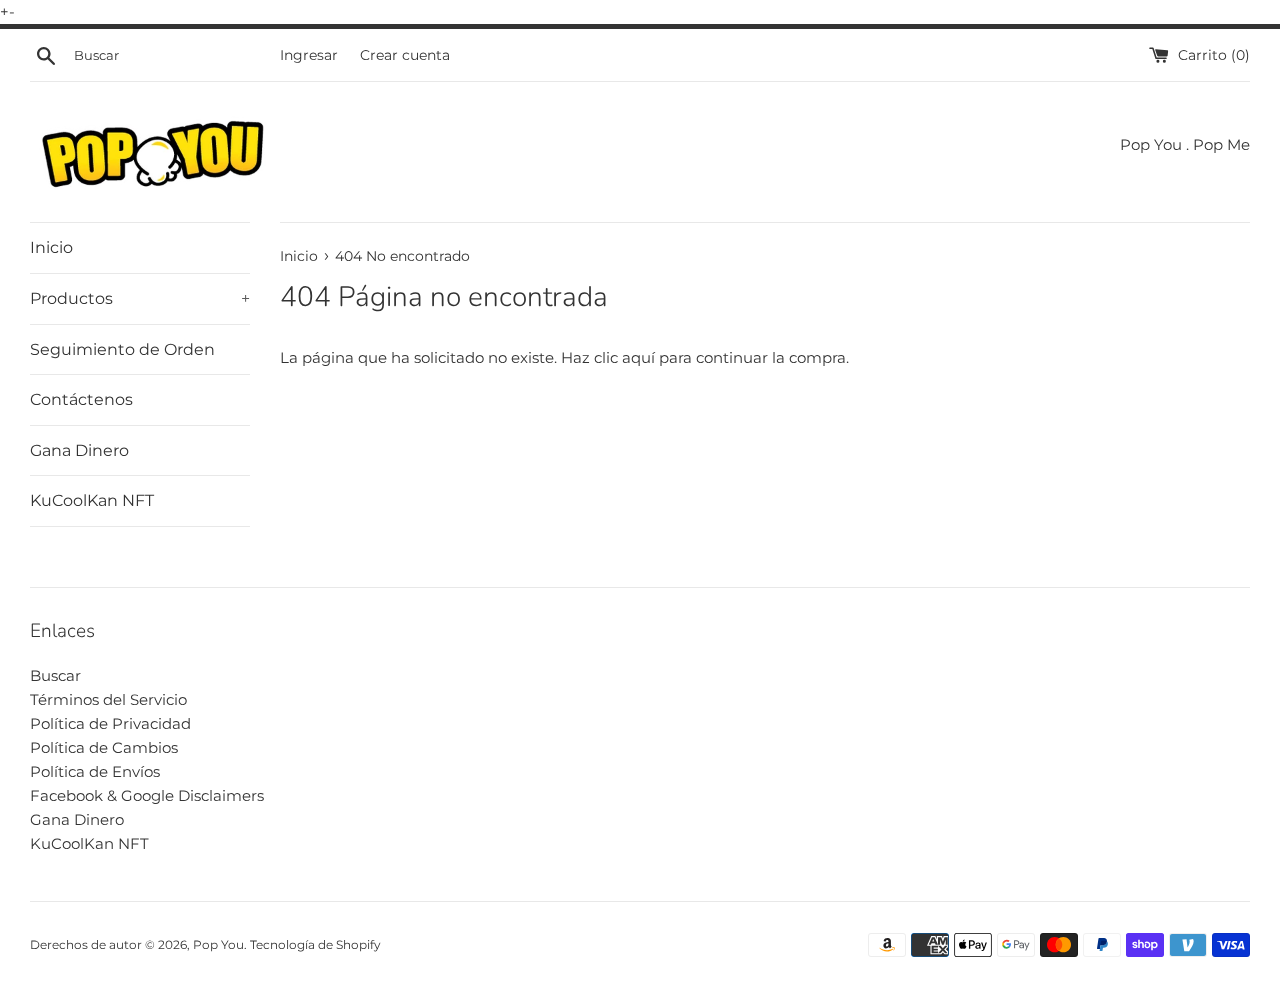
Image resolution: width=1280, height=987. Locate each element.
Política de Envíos (95, 771)
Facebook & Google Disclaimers (147, 795)
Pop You (218, 944)
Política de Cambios (104, 747)
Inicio (51, 247)
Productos (140, 298)
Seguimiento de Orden (122, 349)
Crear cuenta (405, 55)
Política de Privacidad (110, 723)
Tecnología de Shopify (315, 944)
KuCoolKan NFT (92, 500)
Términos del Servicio (108, 699)
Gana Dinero (79, 450)
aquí (638, 357)
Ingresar (309, 55)
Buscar (55, 675)
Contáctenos (81, 399)
